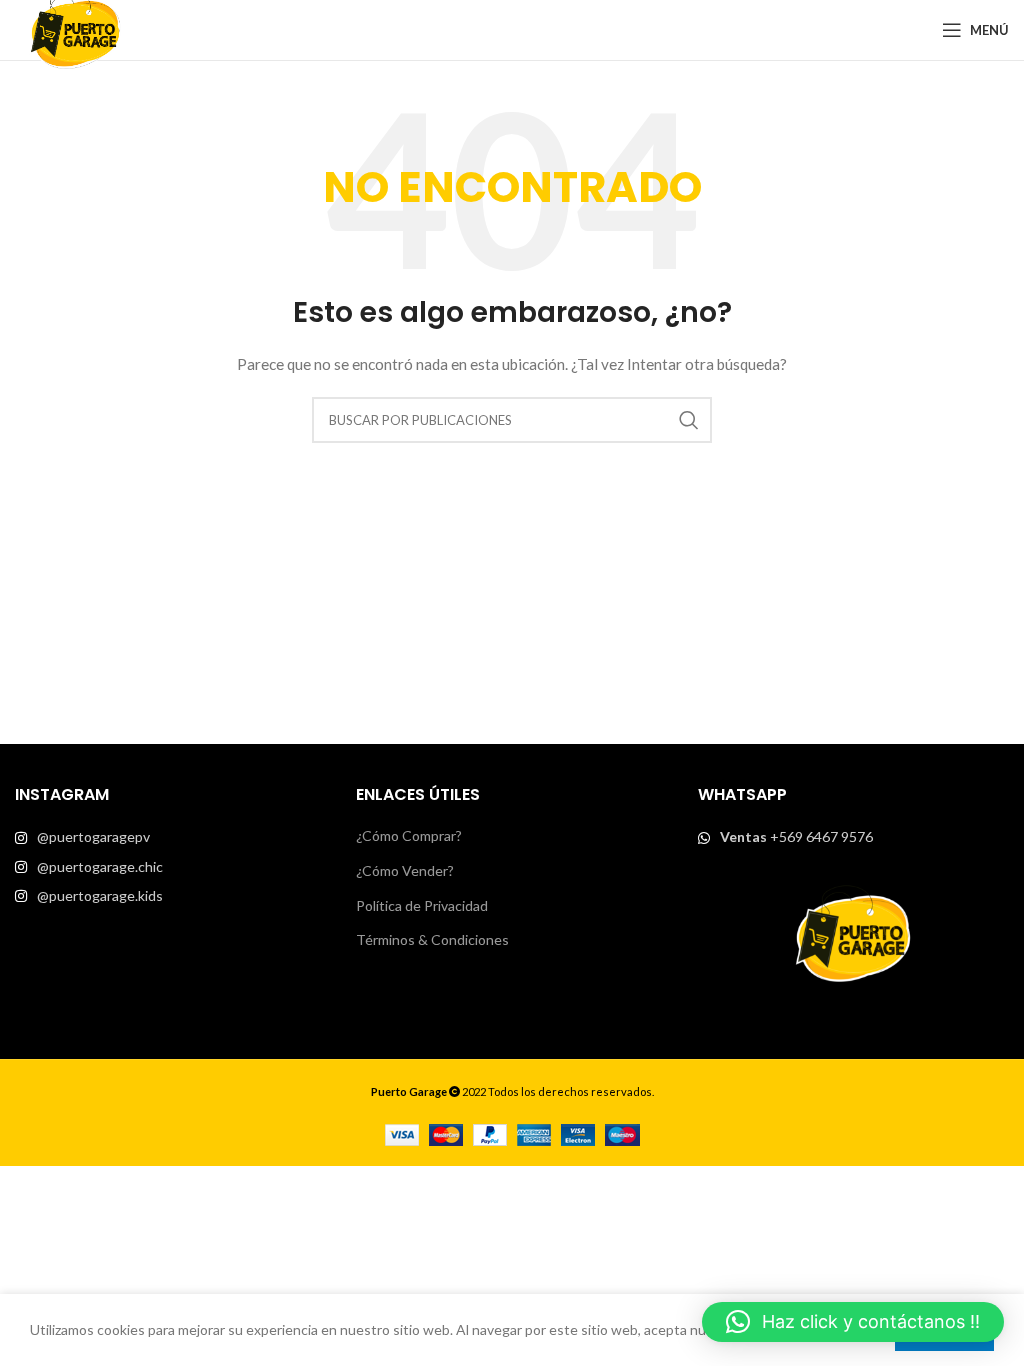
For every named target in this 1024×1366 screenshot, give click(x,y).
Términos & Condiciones (432, 939)
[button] (853, 1322)
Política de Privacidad (422, 905)
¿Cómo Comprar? (409, 835)
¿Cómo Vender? (405, 870)
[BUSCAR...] (689, 420)
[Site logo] (75, 28)
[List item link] (170, 837)
